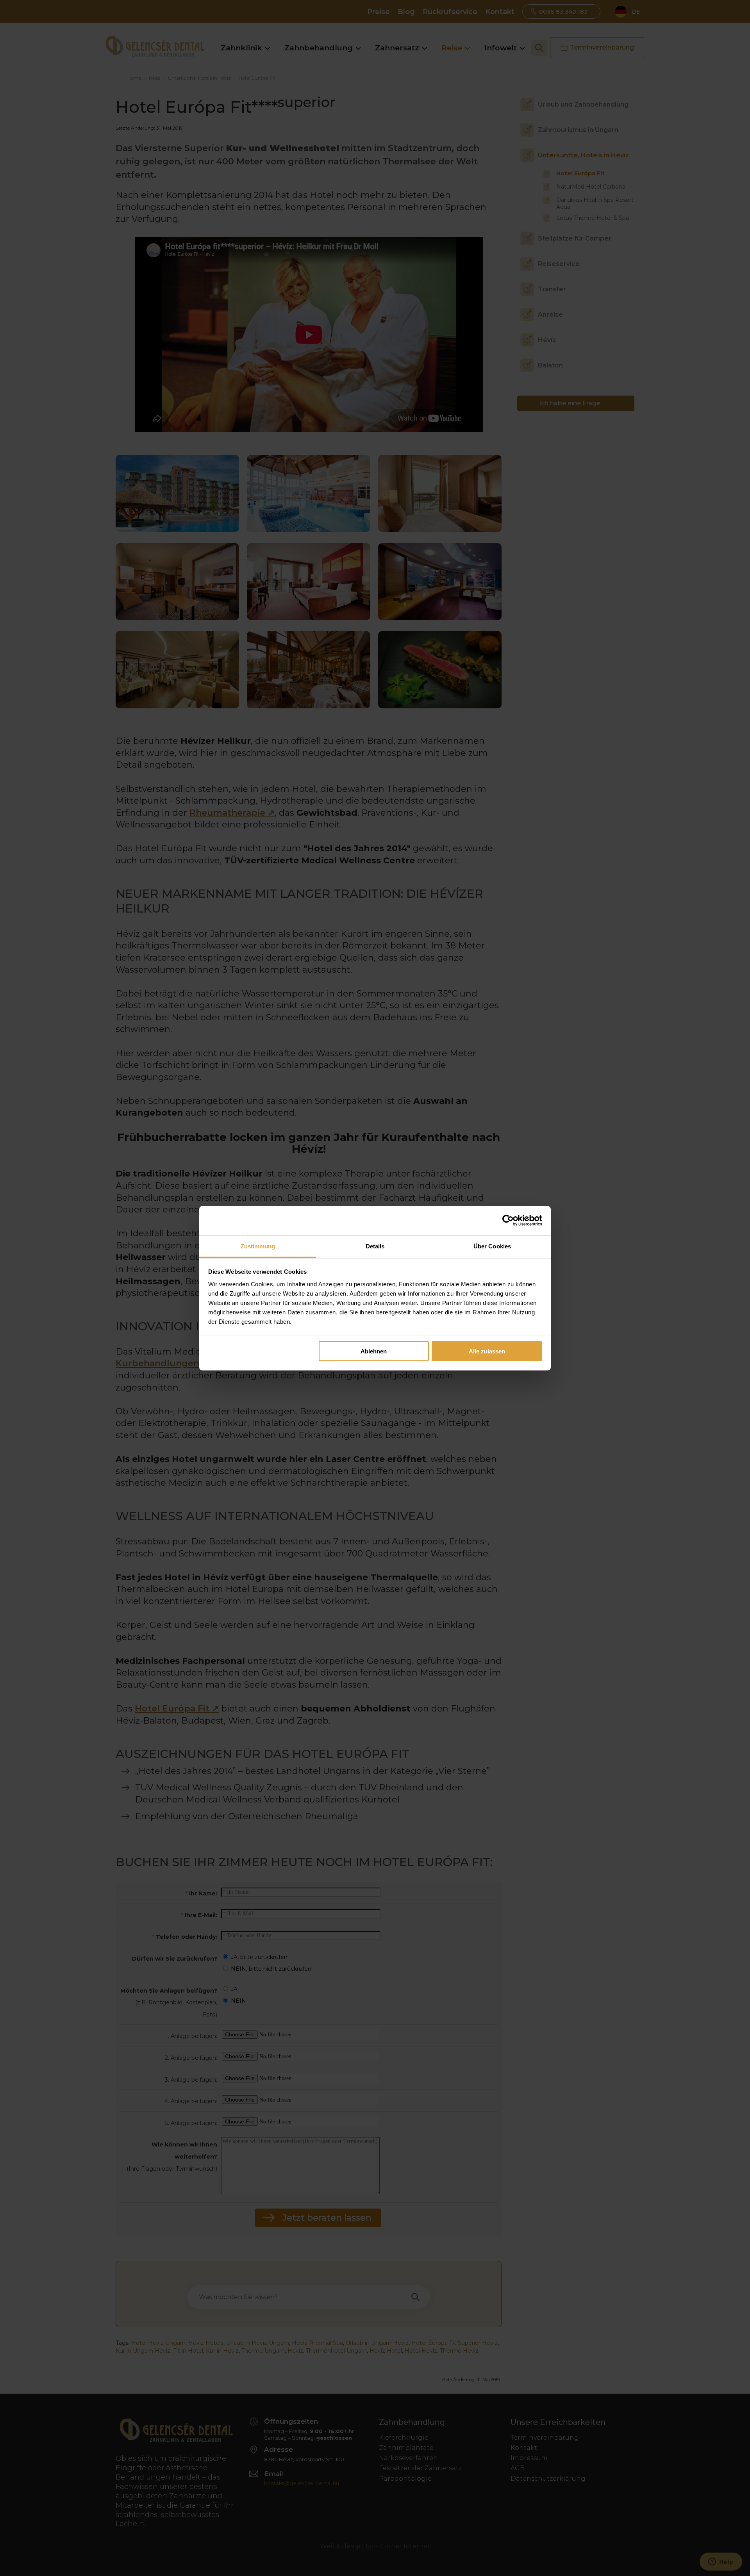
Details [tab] (375, 1246)
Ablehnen (374, 1351)
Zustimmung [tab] (258, 1246)
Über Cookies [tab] (492, 1246)
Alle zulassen (487, 1351)
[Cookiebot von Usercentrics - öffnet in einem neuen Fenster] (508, 1221)
